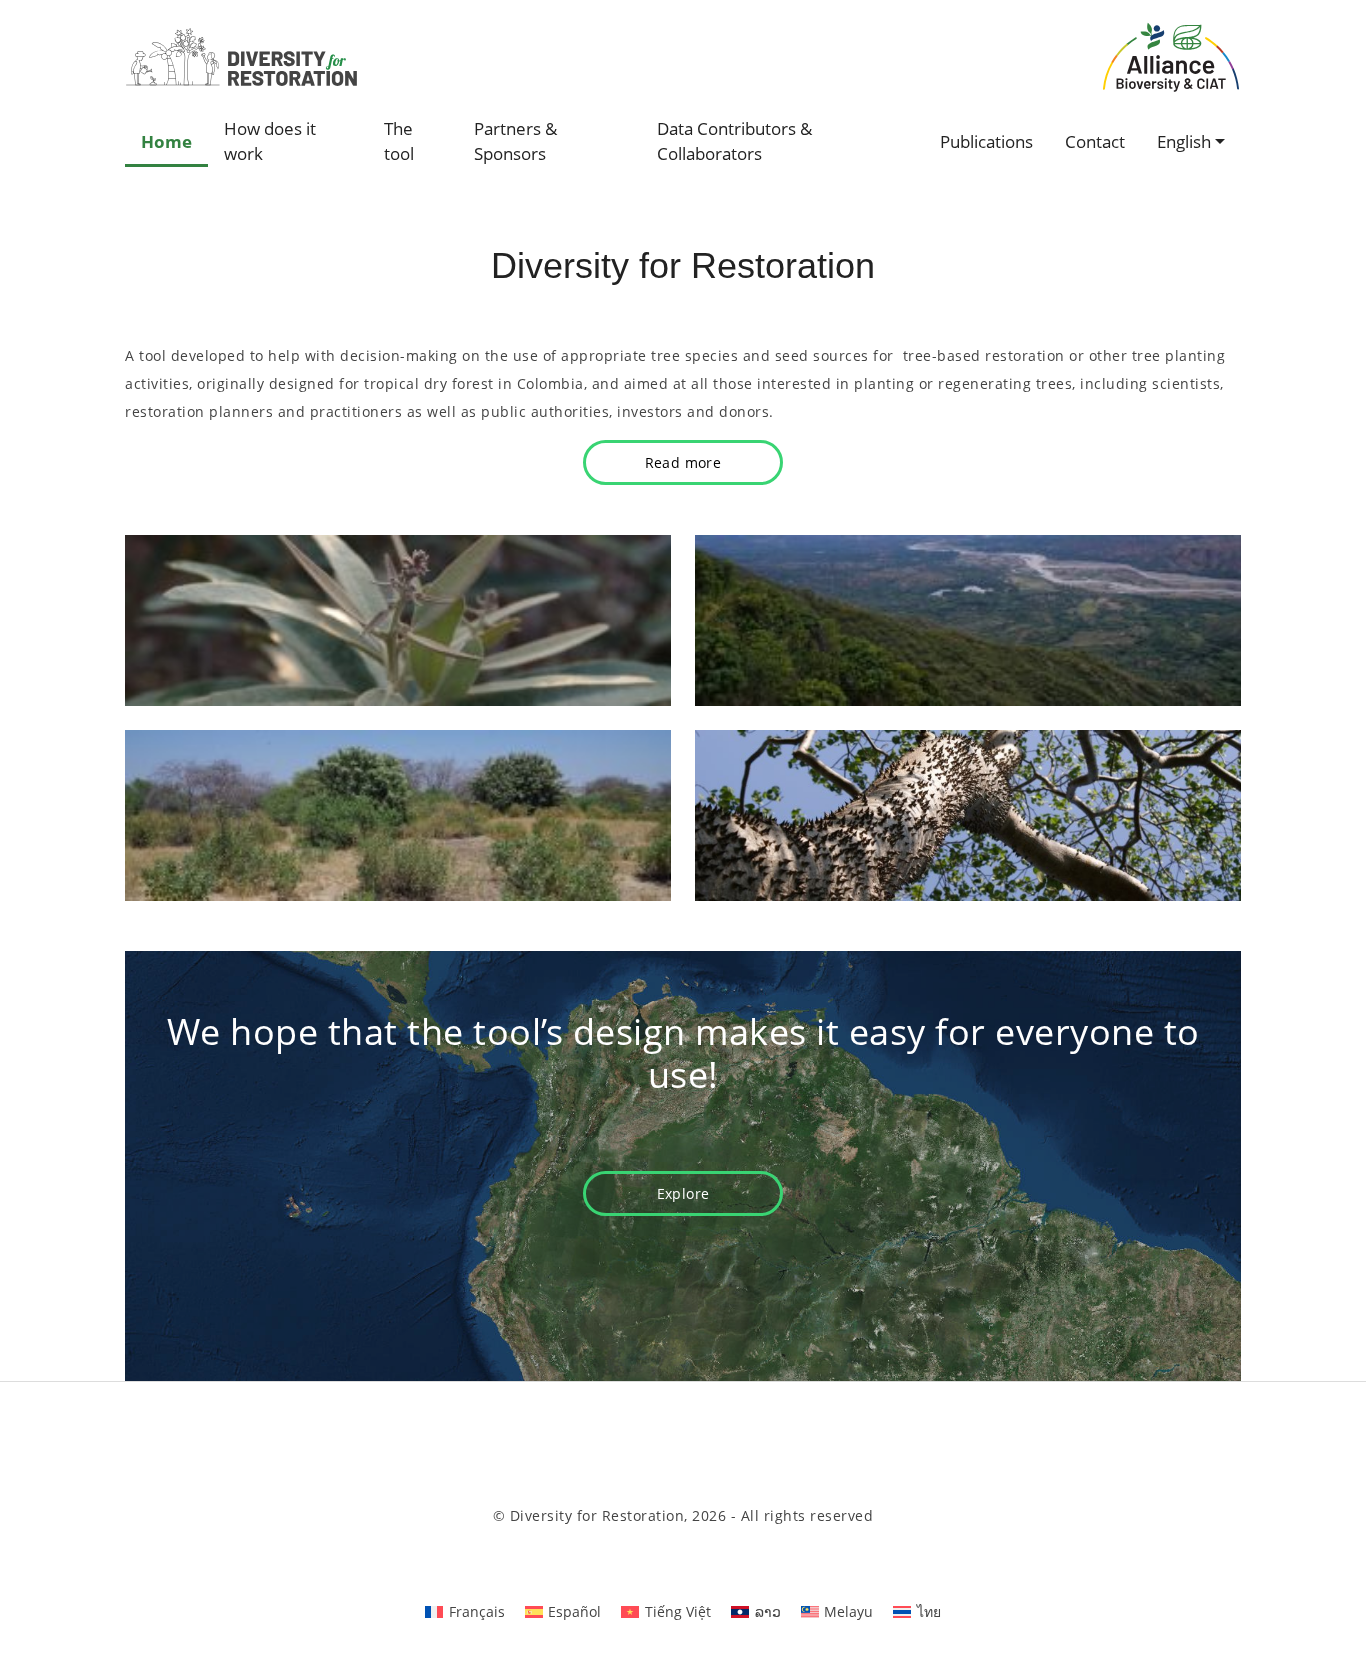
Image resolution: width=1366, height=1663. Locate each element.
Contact (1095, 141)
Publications (986, 141)
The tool (399, 141)
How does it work (270, 141)
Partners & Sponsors (515, 141)
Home (166, 141)
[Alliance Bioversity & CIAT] (1171, 56)
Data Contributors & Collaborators (734, 141)
